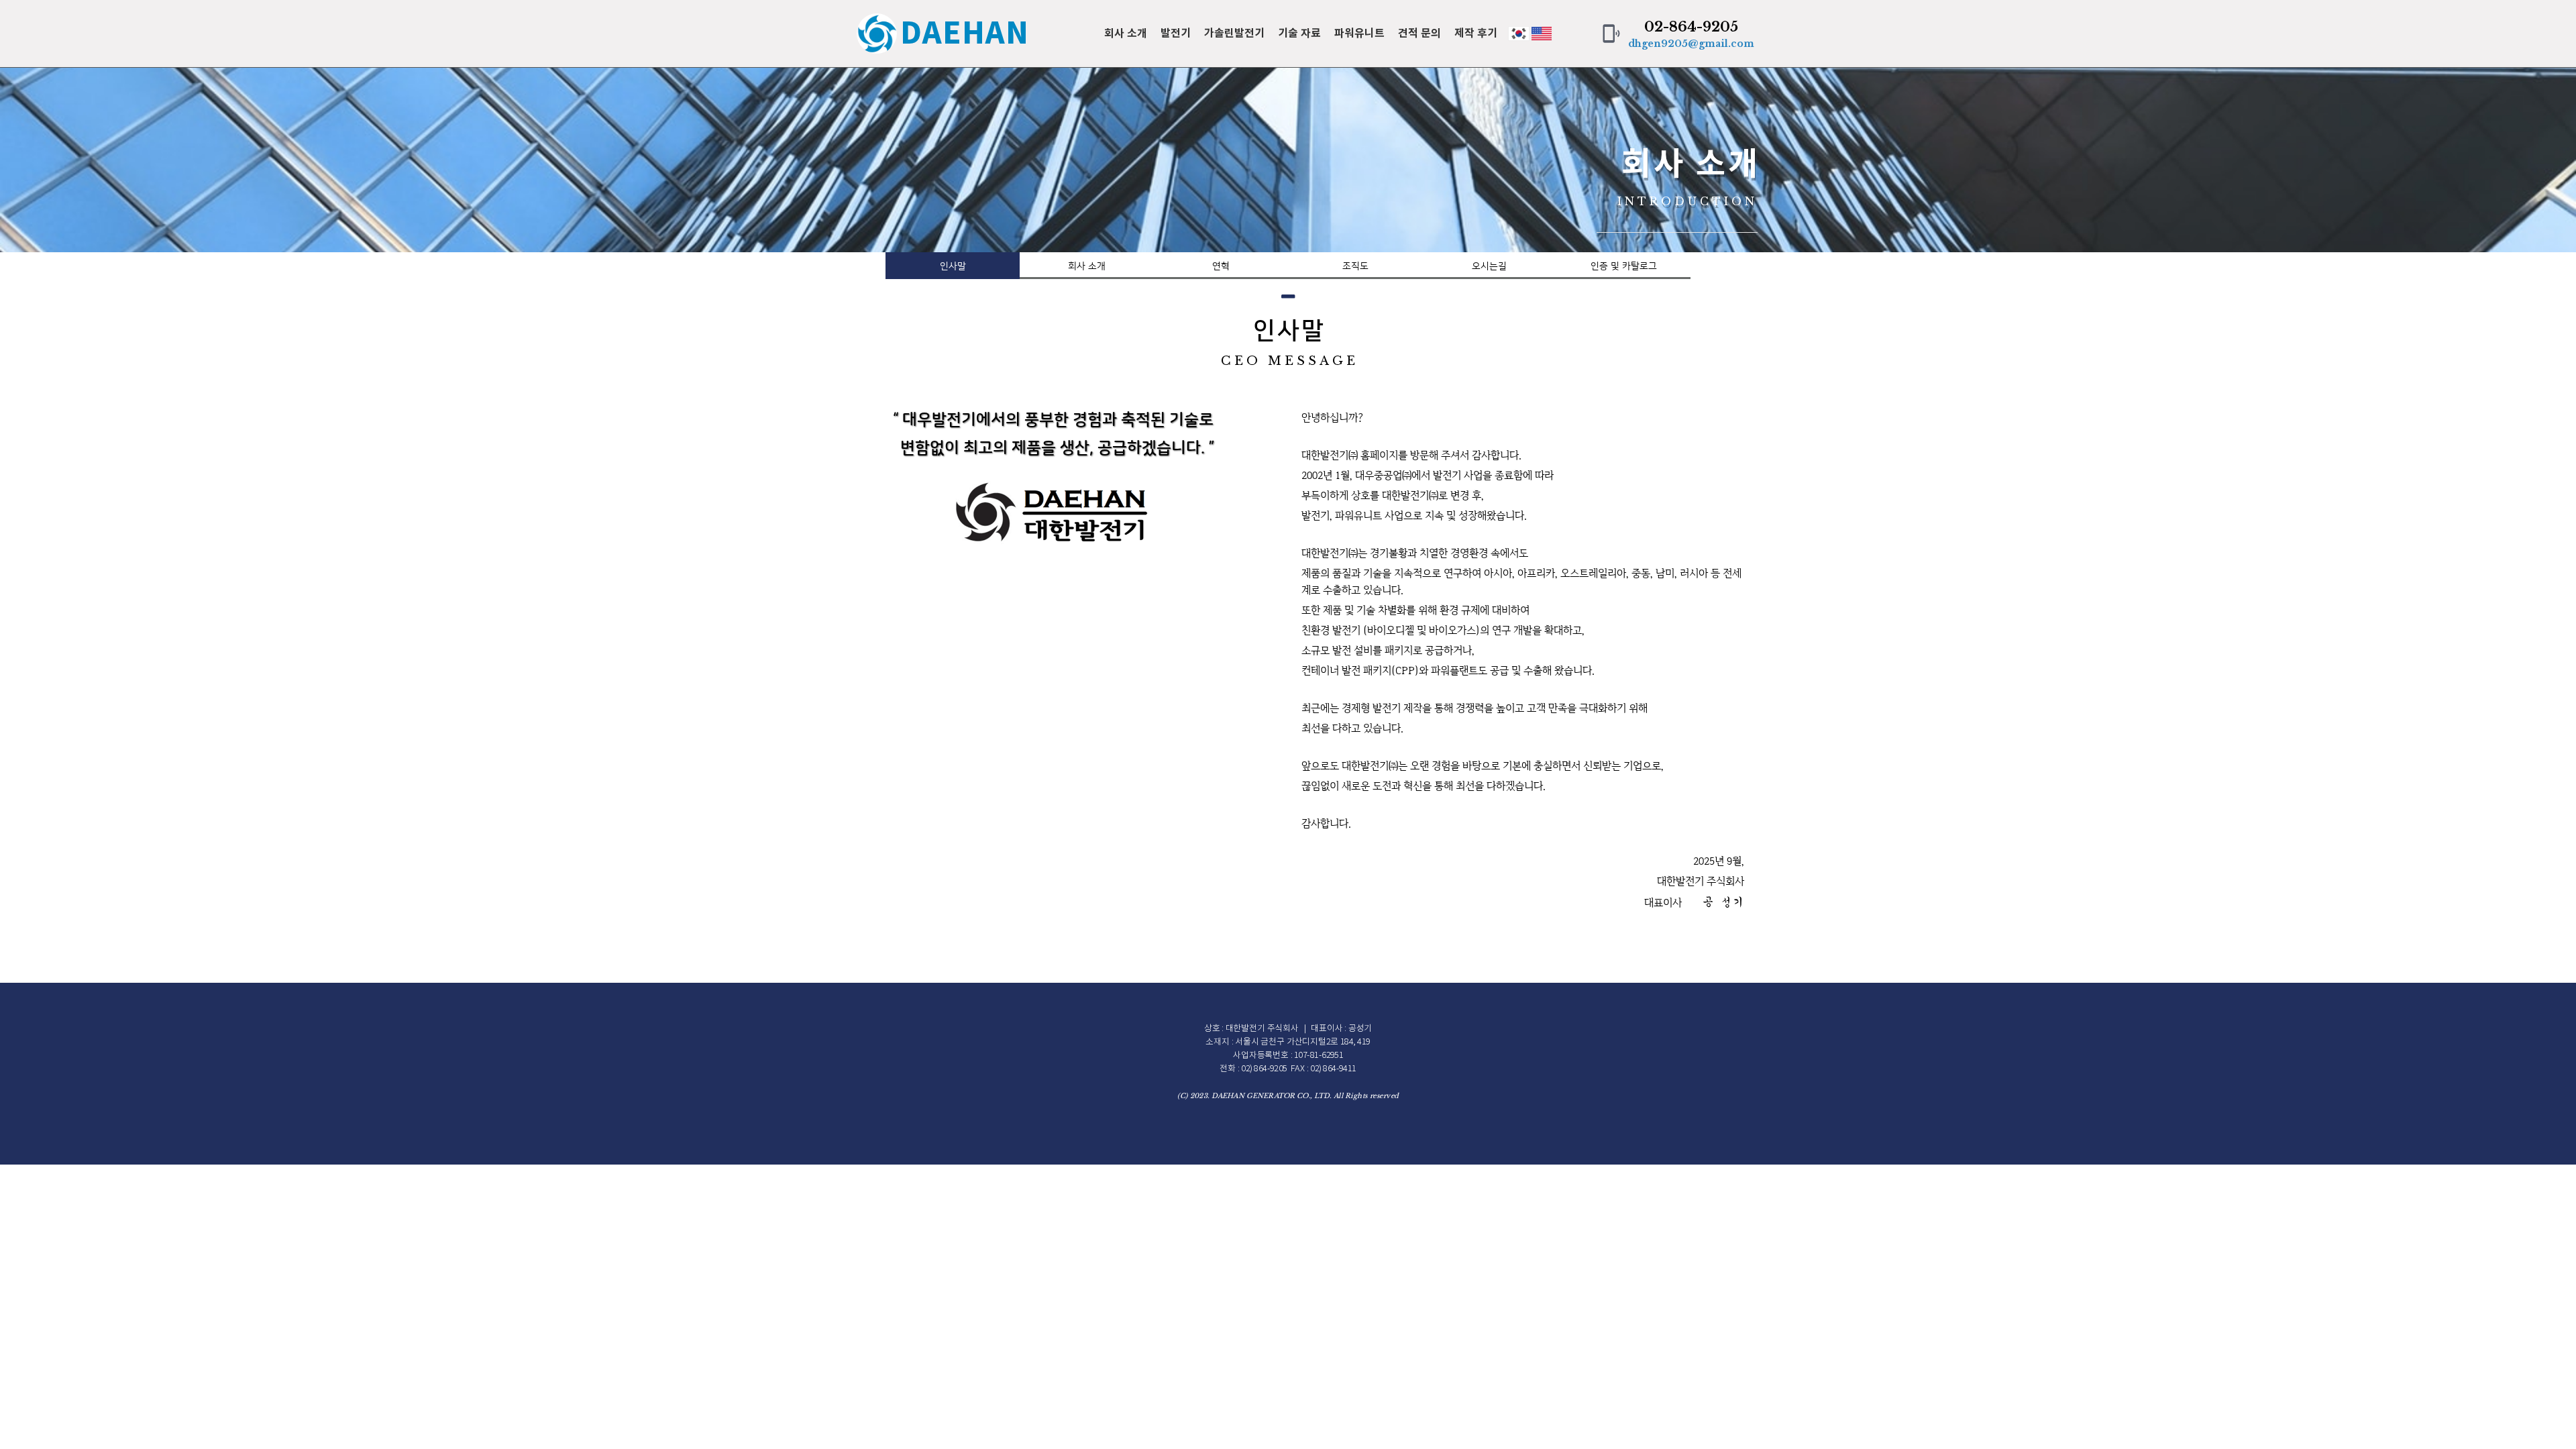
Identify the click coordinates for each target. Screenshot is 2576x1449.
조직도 (1355, 266)
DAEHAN (965, 34)
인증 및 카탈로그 (1624, 266)
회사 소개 (1087, 266)
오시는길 (1489, 266)
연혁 (1221, 266)
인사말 (953, 266)
